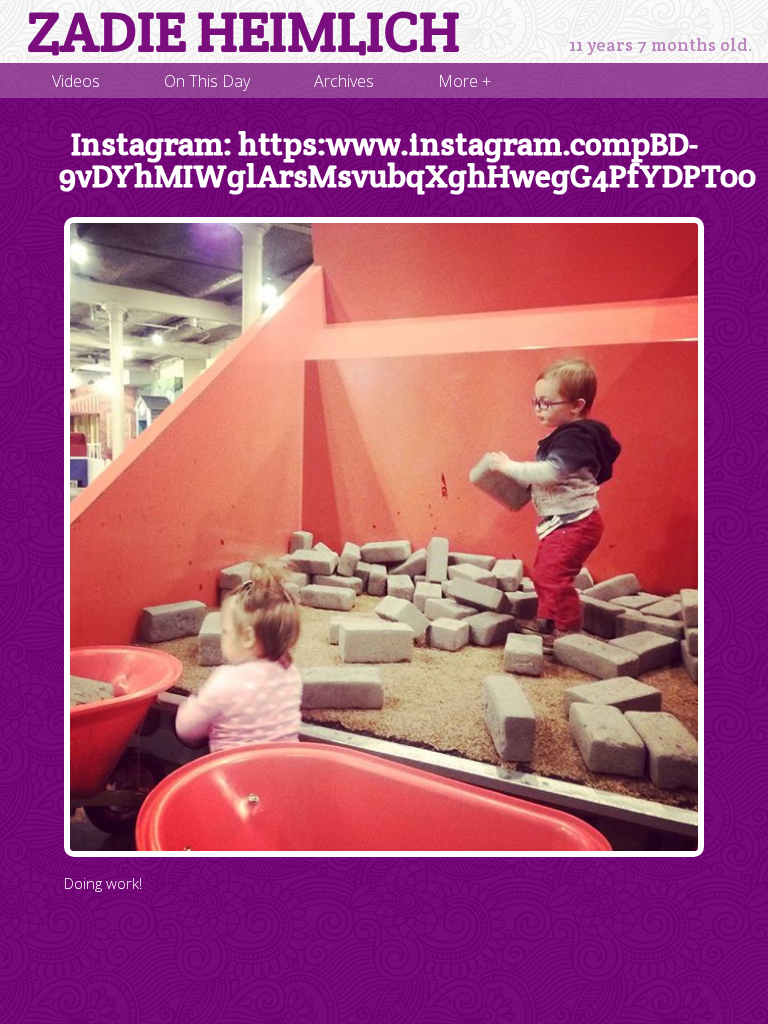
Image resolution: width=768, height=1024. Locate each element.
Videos (76, 81)
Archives (344, 81)
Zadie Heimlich (243, 32)
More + (464, 81)
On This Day (207, 81)
